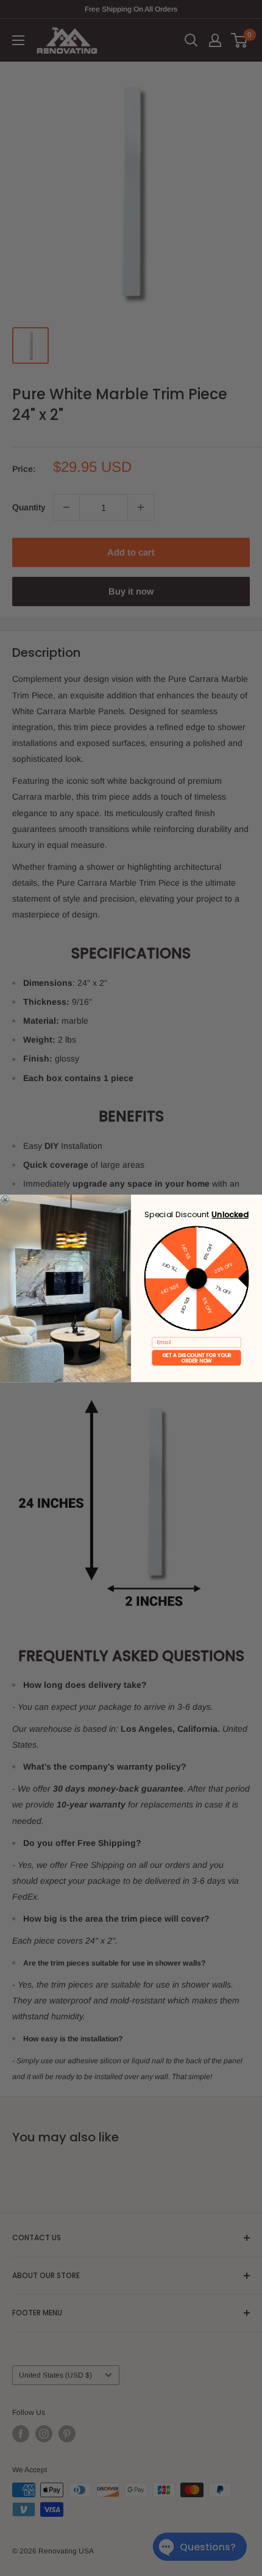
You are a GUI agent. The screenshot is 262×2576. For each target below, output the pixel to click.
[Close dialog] (5, 1199)
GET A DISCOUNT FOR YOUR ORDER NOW (197, 1357)
